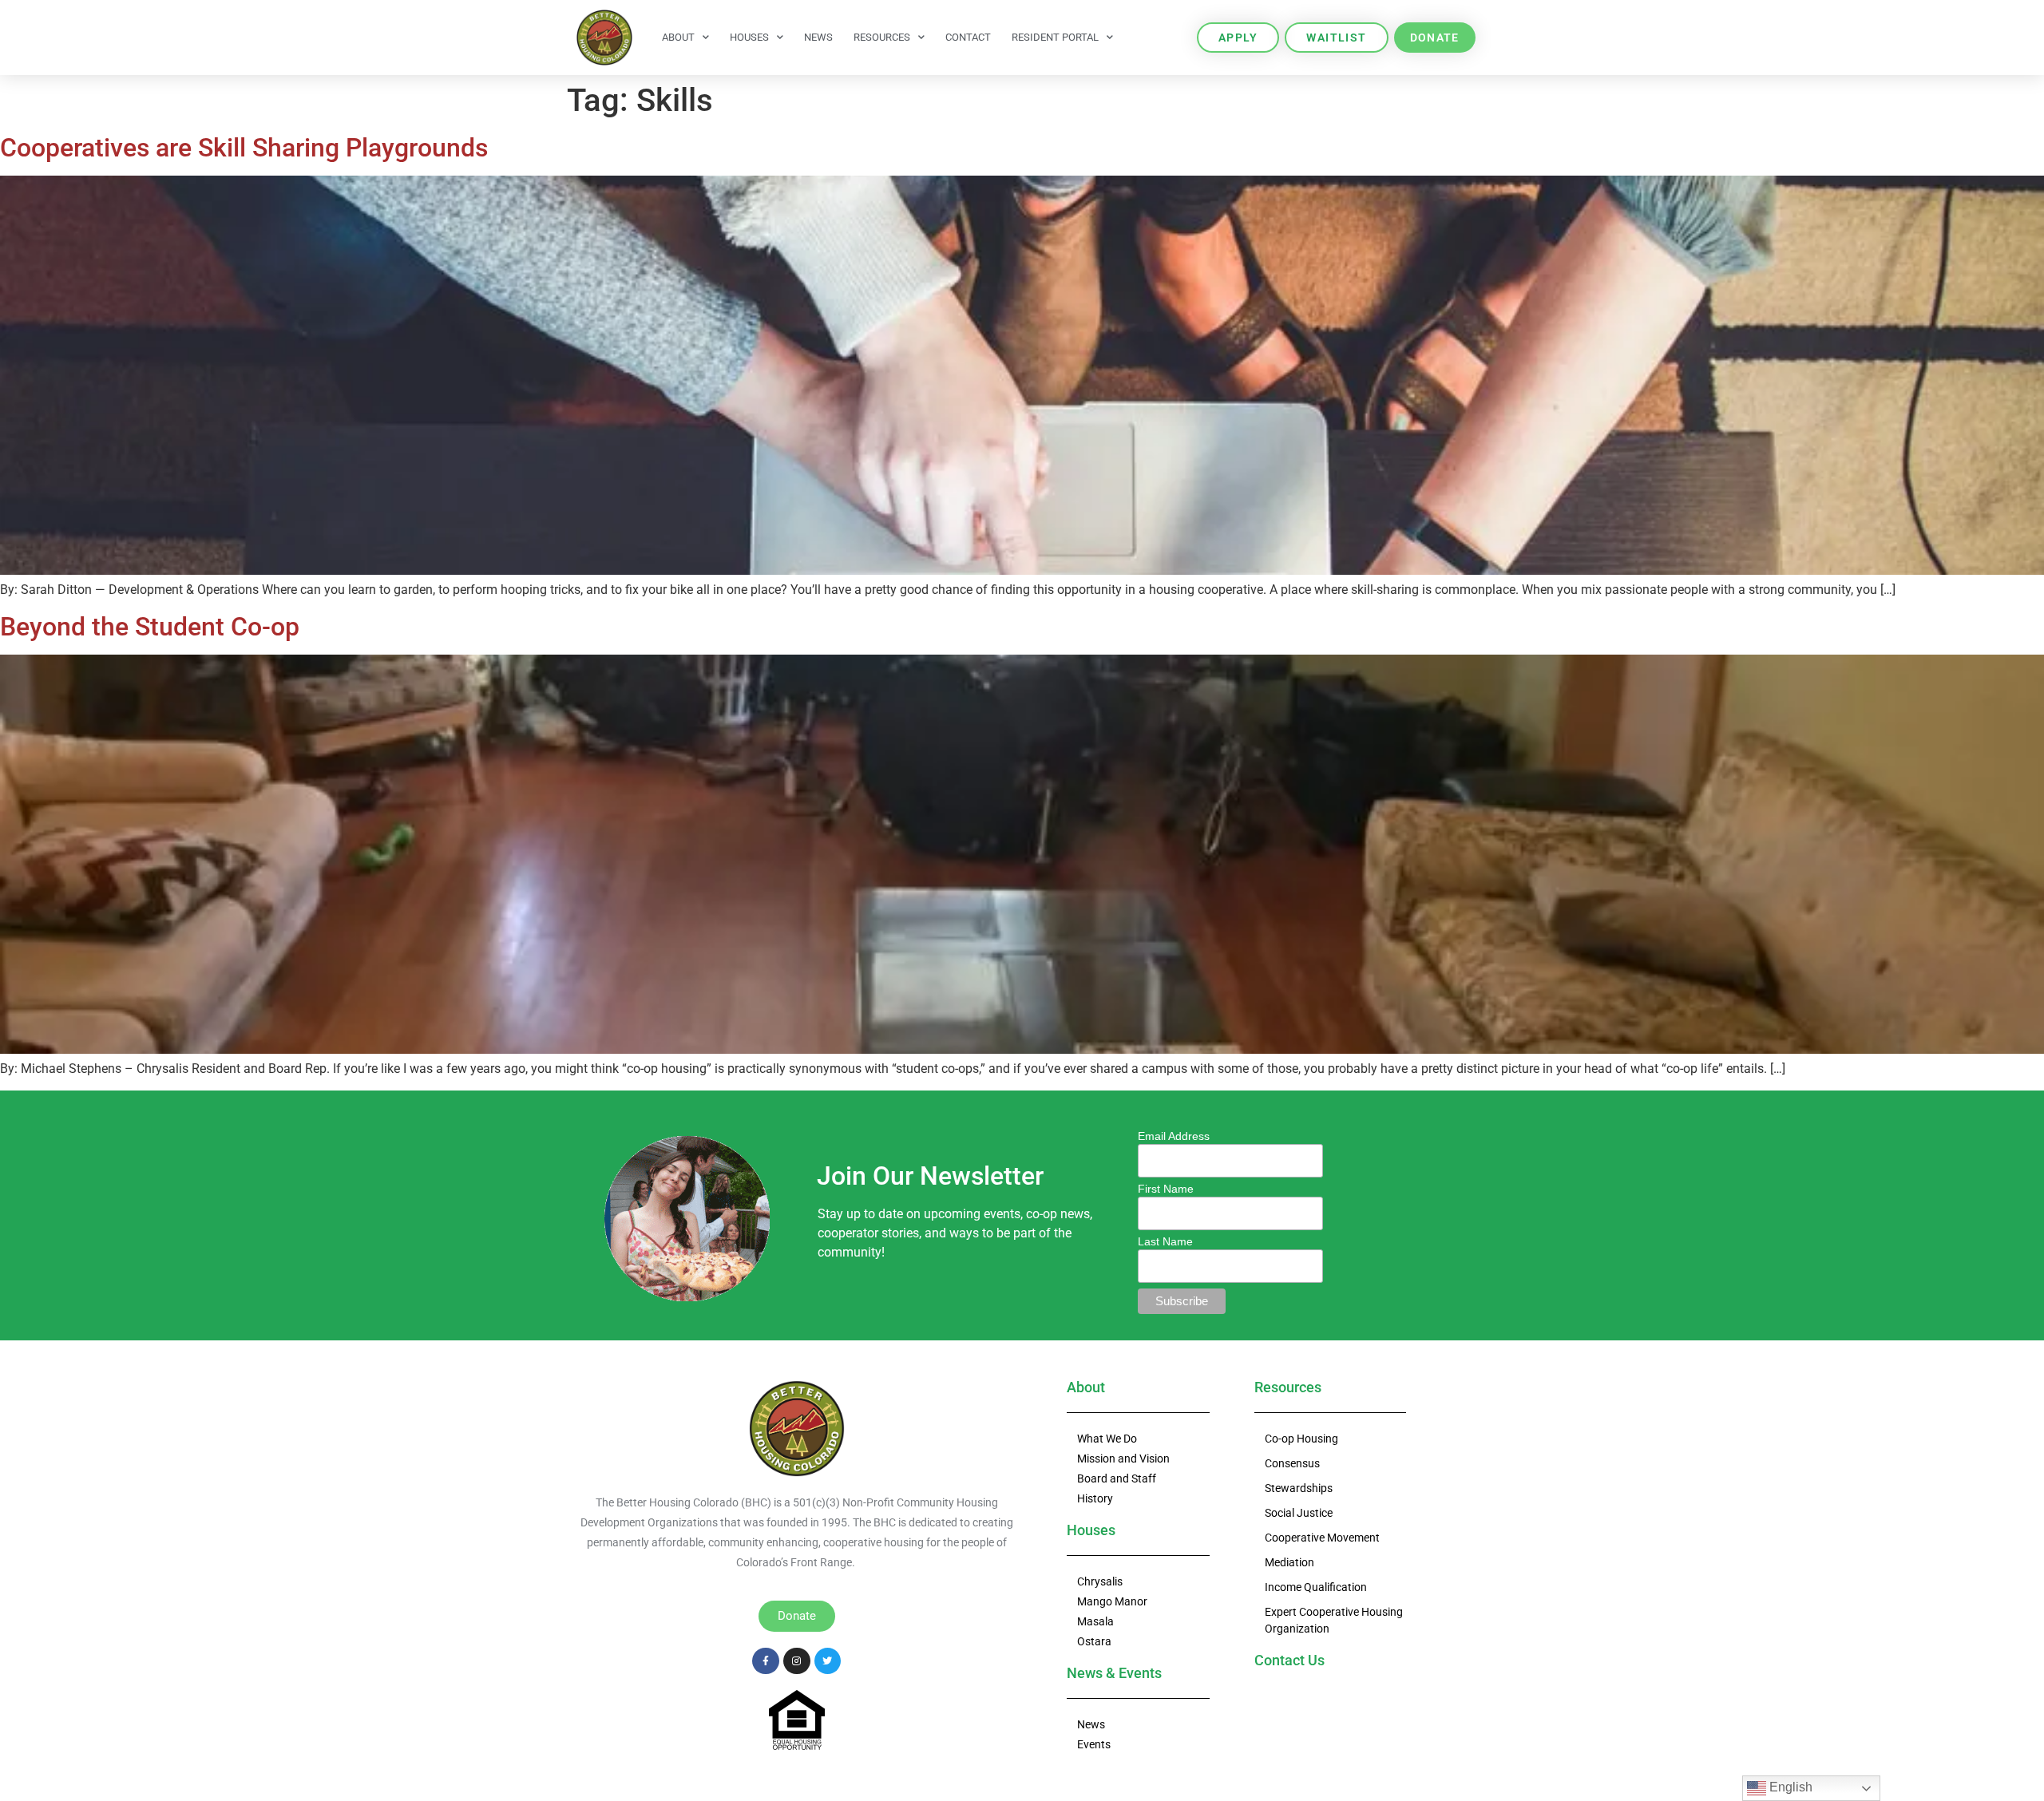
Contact (968, 37)
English (1789, 1787)
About (678, 37)
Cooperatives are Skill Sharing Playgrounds (244, 148)
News (818, 37)
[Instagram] (797, 1661)
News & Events (1114, 1673)
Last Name (1165, 1241)
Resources (882, 37)
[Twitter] (828, 1661)
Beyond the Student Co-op (150, 627)
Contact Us (1289, 1660)
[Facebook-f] (766, 1661)
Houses (749, 37)
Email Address (1174, 1136)
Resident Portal (1055, 37)
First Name (1166, 1189)
